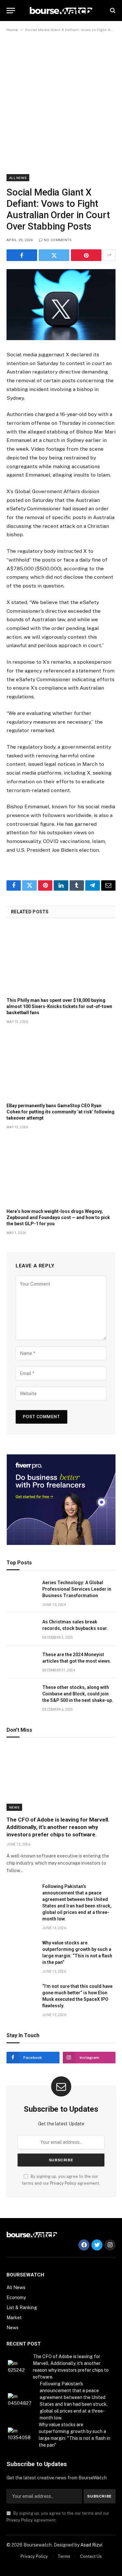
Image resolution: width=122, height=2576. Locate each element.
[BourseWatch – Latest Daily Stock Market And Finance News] (61, 11)
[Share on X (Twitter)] (54, 255)
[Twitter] (97, 2245)
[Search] (112, 11)
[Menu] (11, 11)
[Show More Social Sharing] (109, 255)
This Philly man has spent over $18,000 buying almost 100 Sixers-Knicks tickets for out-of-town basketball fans (59, 1006)
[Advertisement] (61, 104)
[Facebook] (84, 2245)
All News (18, 178)
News (14, 1807)
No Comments (58, 240)
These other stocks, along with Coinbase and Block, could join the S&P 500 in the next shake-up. (78, 1694)
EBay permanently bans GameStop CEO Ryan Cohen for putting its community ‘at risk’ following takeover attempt (61, 1112)
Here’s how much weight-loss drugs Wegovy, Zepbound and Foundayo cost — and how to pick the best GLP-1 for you (58, 1217)
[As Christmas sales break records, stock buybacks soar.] (21, 1629)
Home (12, 30)
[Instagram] (110, 2245)
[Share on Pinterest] (86, 255)
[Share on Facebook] (22, 255)
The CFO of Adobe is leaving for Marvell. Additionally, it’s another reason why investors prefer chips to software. (58, 1827)
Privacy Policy (63, 2183)
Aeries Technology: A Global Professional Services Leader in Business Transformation (77, 1589)
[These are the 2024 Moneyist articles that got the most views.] (21, 1662)
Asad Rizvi (91, 2545)
